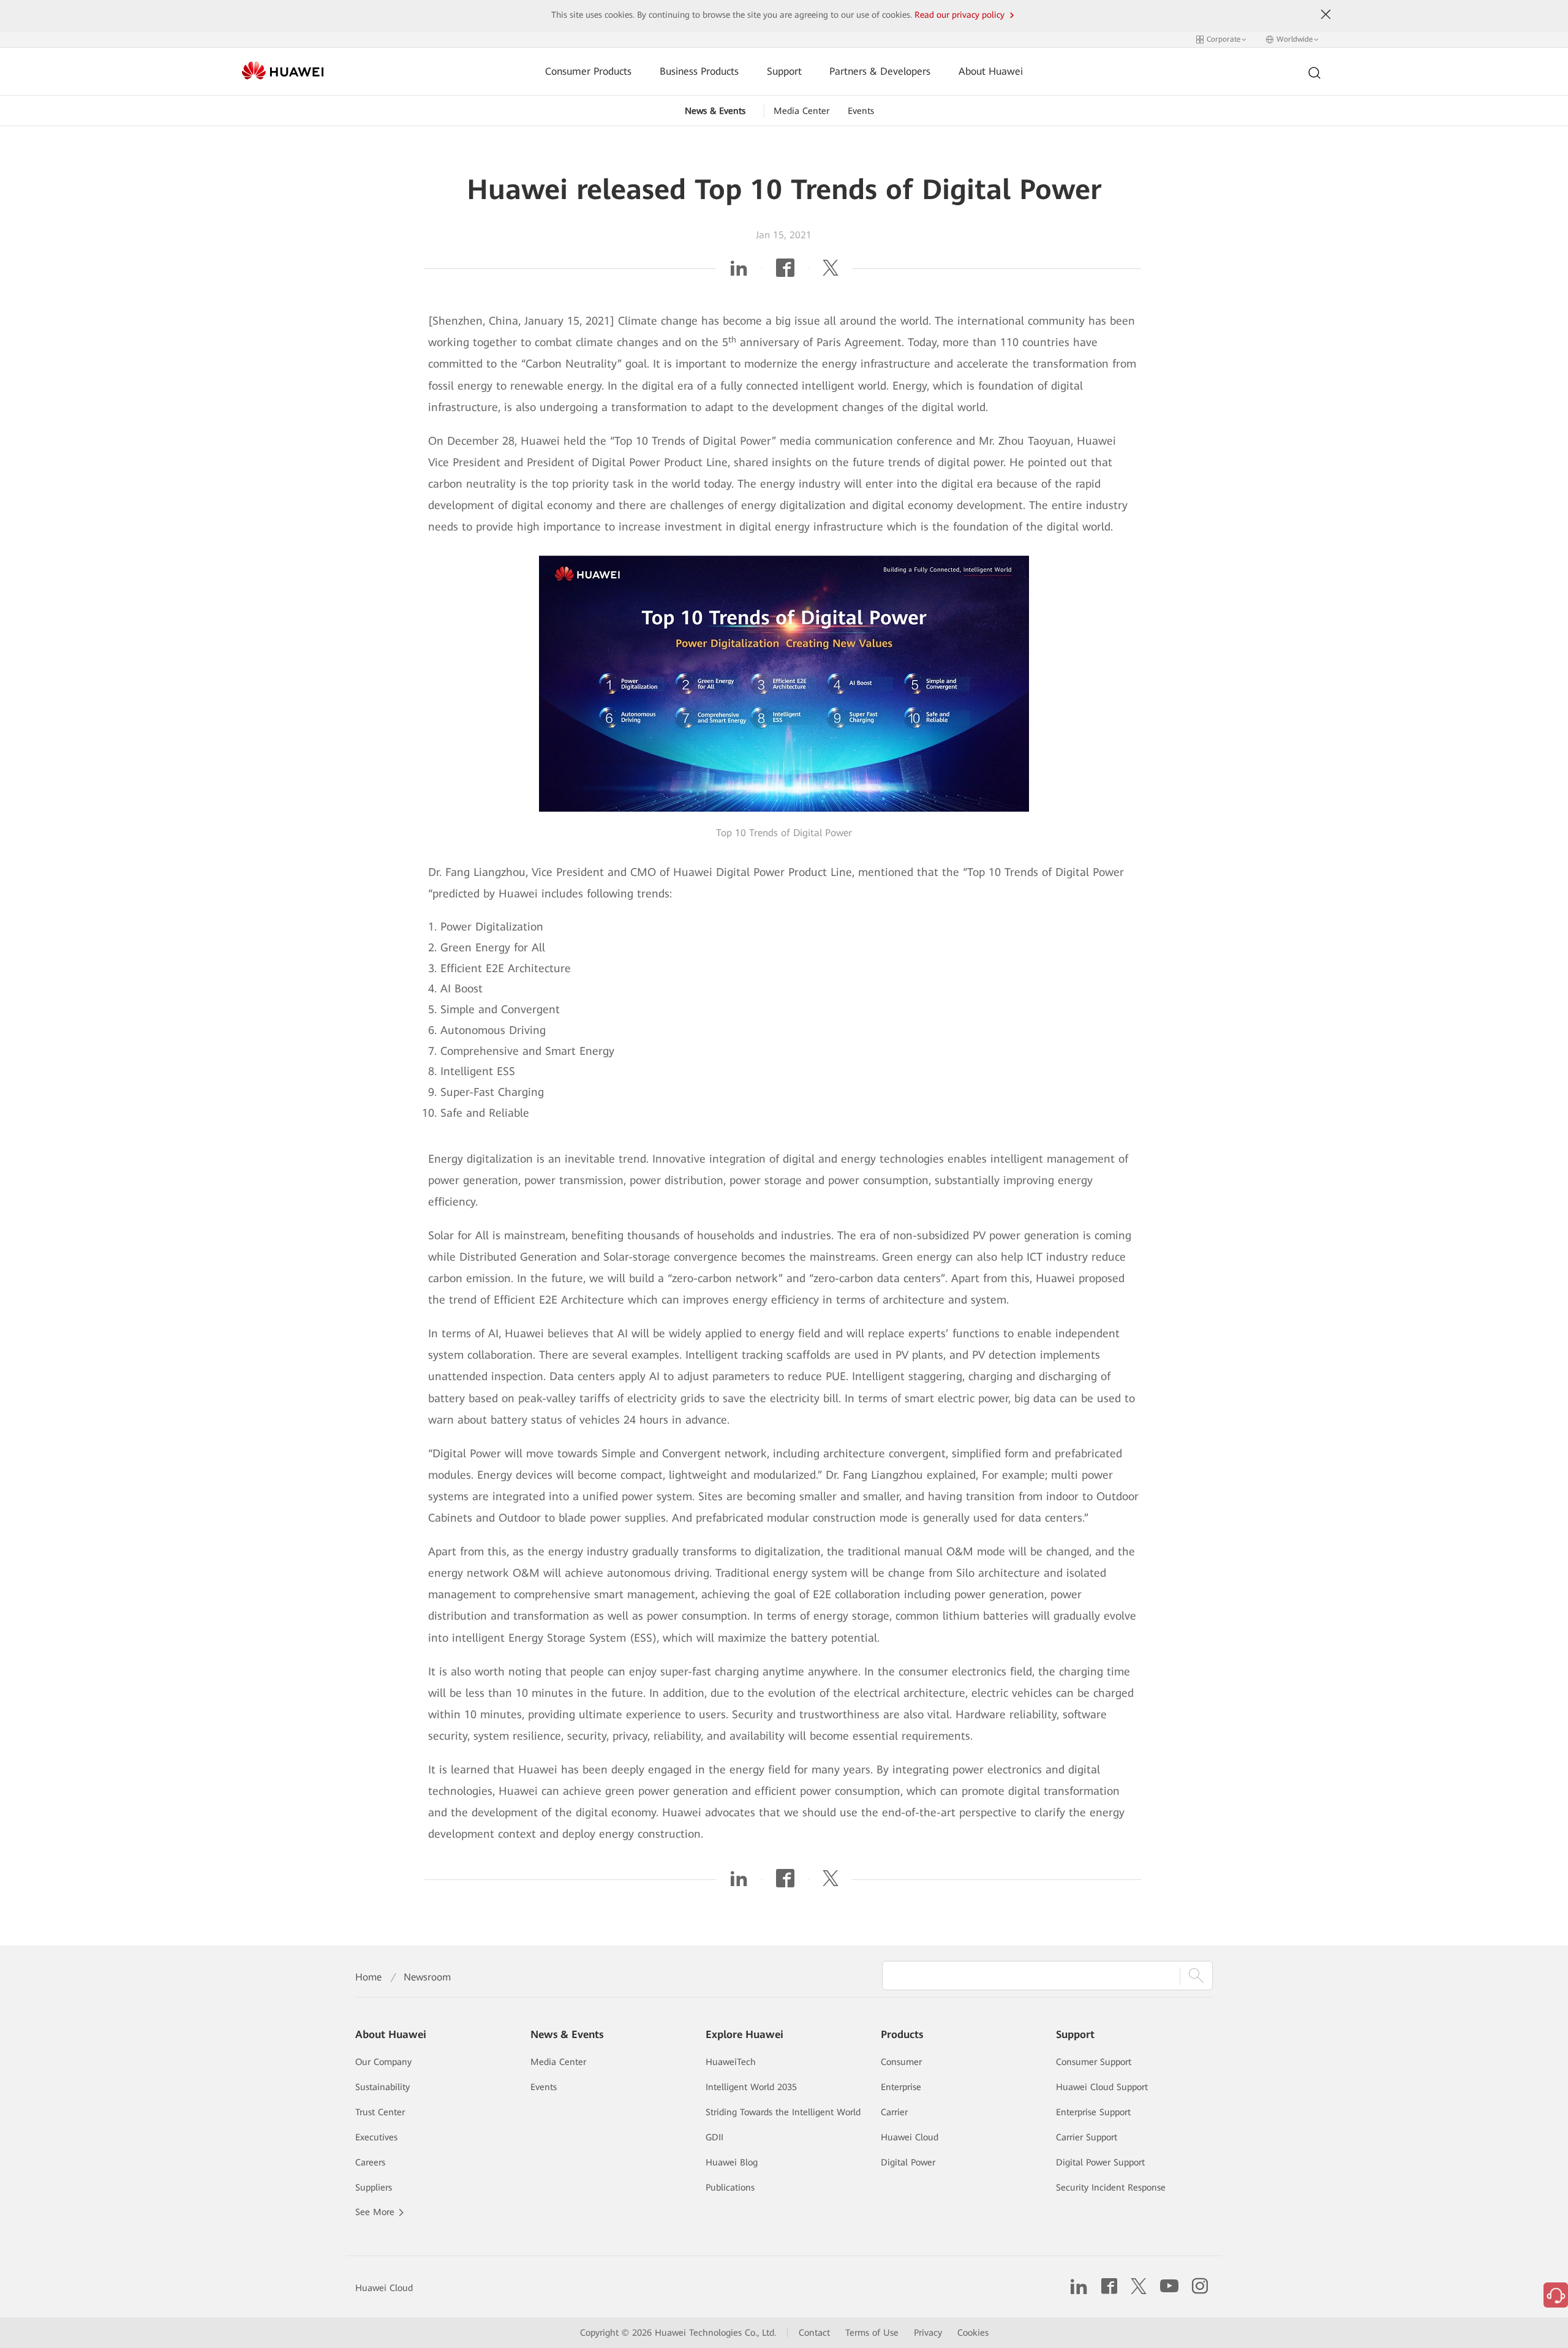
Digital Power (908, 2162)
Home (368, 1977)
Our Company (383, 2062)
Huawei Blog (732, 2162)
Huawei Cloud (910, 2137)
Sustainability (383, 2087)
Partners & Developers (880, 71)
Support (784, 71)
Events (861, 111)
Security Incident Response (1111, 2188)
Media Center (801, 111)
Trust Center (380, 2112)
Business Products (699, 71)
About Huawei (991, 71)
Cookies (973, 2333)
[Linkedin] (739, 272)
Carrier (894, 2112)
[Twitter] (831, 272)
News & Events (715, 111)
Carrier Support (1087, 2137)
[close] (1326, 15)
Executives (376, 2137)
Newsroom (427, 1977)
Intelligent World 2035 (751, 2087)
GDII (714, 2137)
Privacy (928, 2333)
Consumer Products (588, 71)
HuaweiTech (731, 2062)
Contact (814, 2333)
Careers (370, 2162)
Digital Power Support (1100, 2162)
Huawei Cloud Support (1102, 2087)
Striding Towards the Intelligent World (783, 2112)
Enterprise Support (1093, 2112)
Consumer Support (1094, 2062)
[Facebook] (785, 272)
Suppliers (374, 2188)
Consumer (901, 2062)
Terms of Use (872, 2333)
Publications (730, 2188)
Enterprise (901, 2087)
